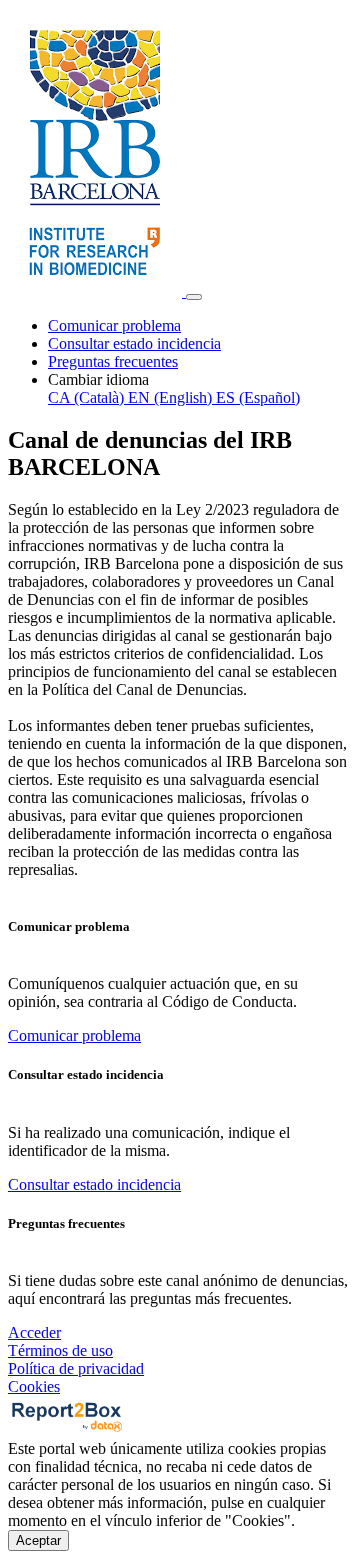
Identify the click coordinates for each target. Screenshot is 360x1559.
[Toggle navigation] (194, 297)
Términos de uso (60, 1350)
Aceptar (38, 1540)
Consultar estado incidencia (134, 343)
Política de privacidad (76, 1368)
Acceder (34, 1332)
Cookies (34, 1386)
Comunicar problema (114, 325)
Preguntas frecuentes (113, 361)
